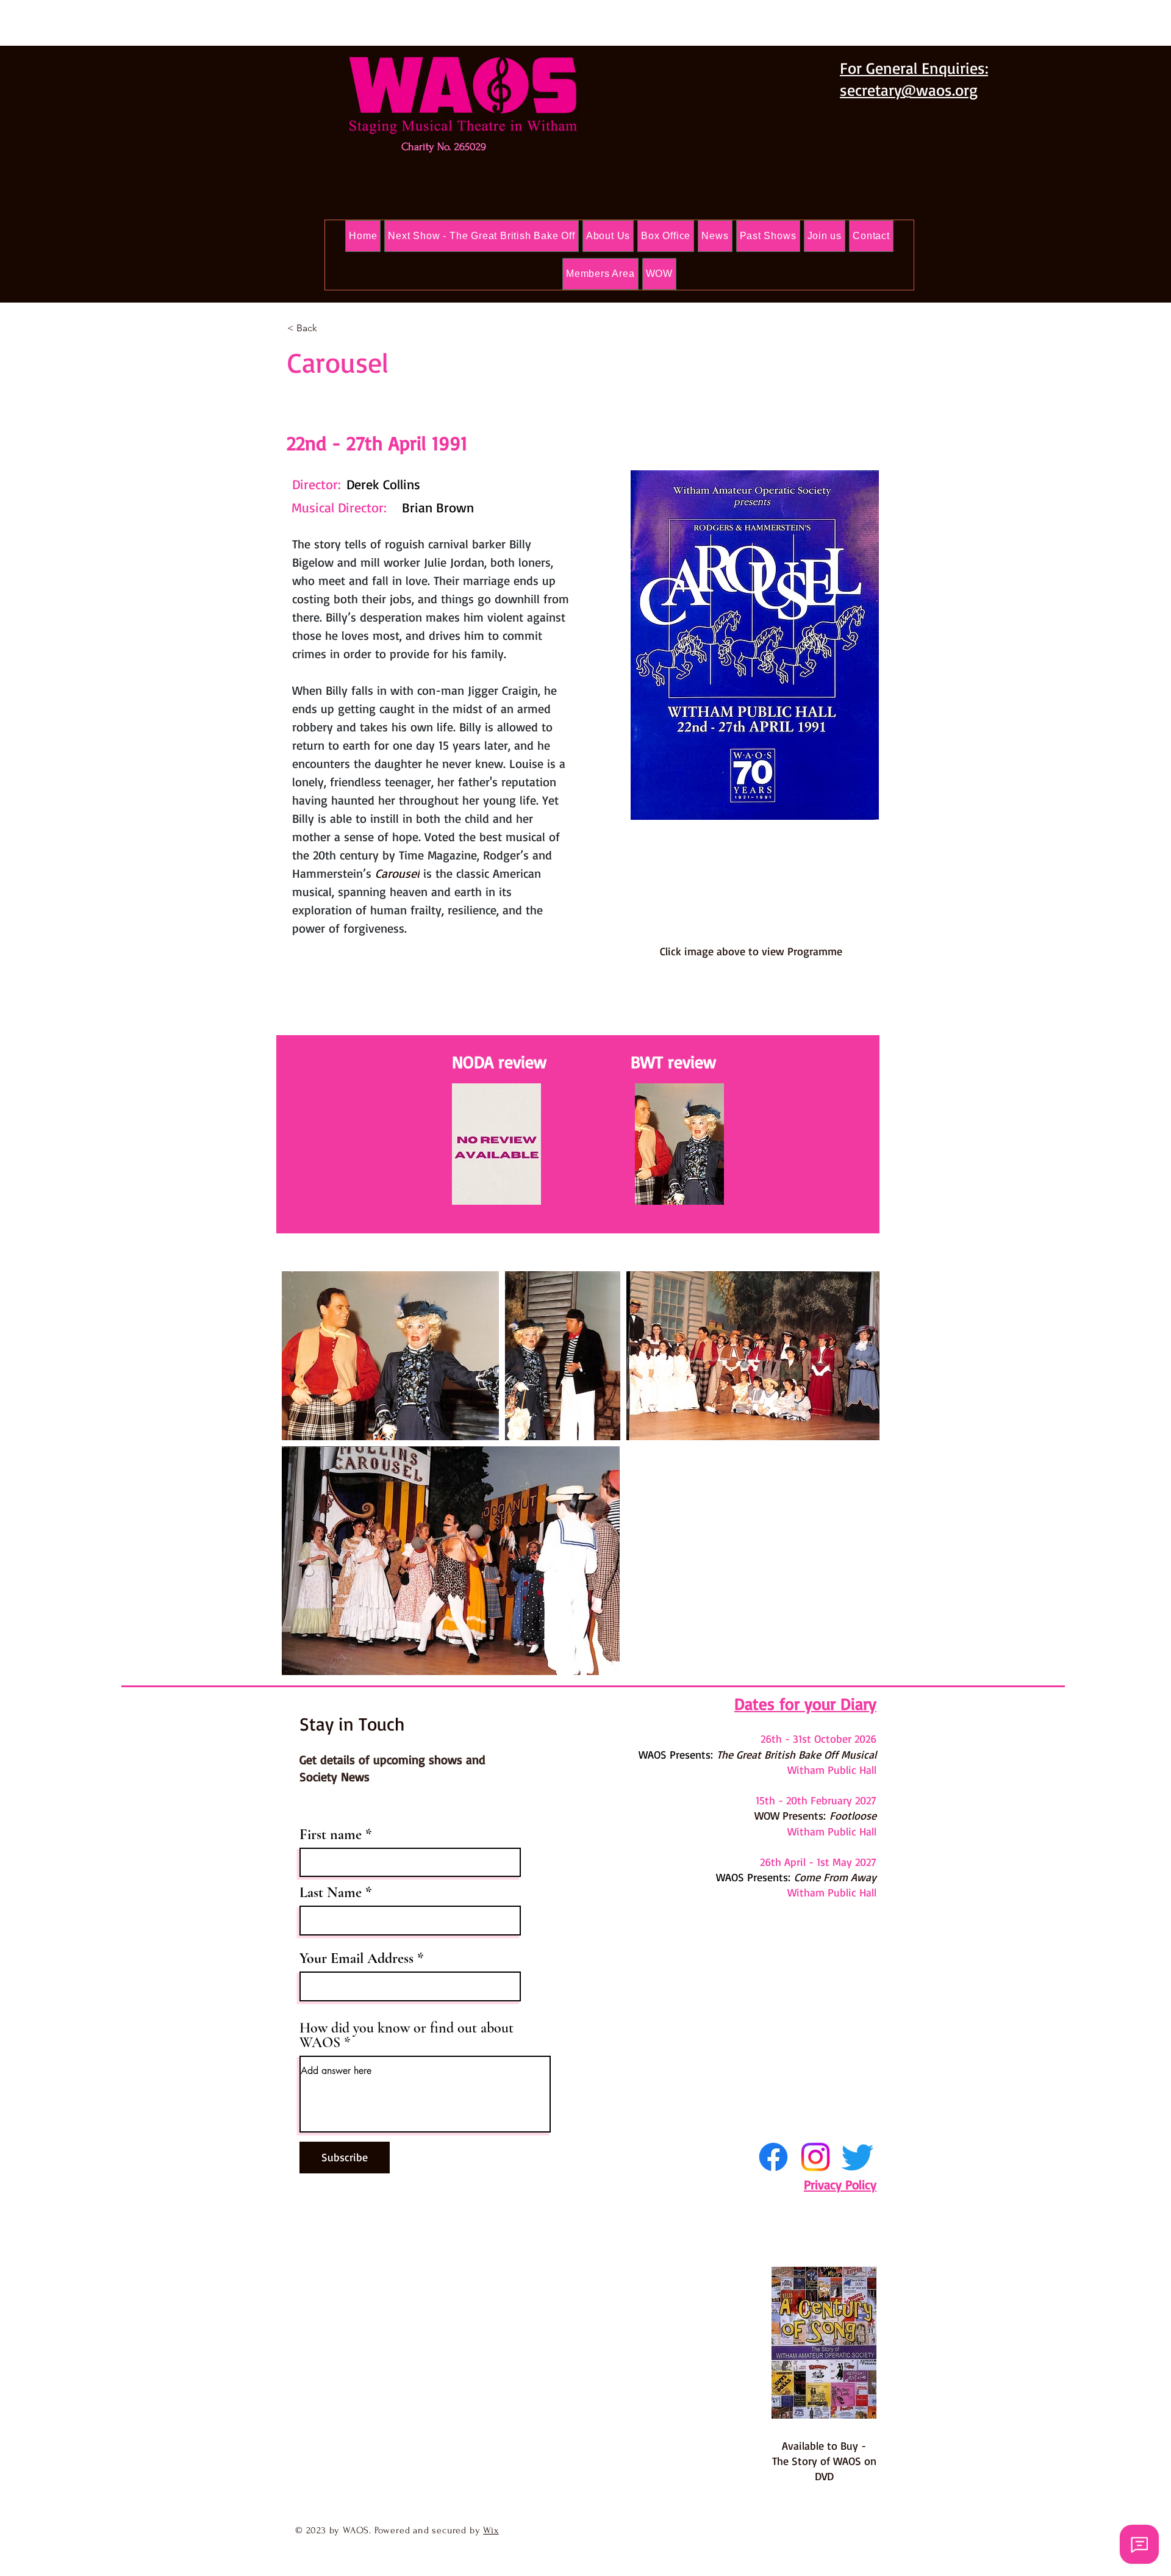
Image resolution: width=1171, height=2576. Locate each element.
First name (331, 1835)
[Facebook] (773, 2157)
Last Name (331, 1893)
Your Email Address (356, 1959)
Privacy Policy (840, 2184)
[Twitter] (858, 2157)
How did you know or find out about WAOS (406, 2036)
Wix (491, 2530)
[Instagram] (815, 2157)
